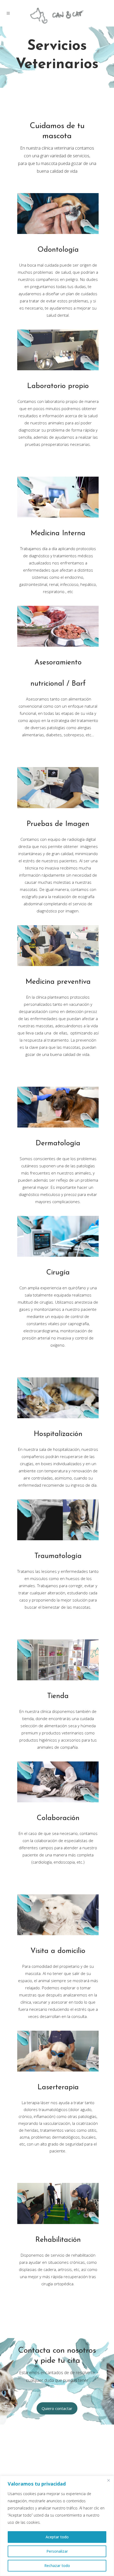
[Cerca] (108, 2480)
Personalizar (57, 2551)
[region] (57, 2526)
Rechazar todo (57, 2566)
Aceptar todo (57, 2537)
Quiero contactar (57, 2408)
